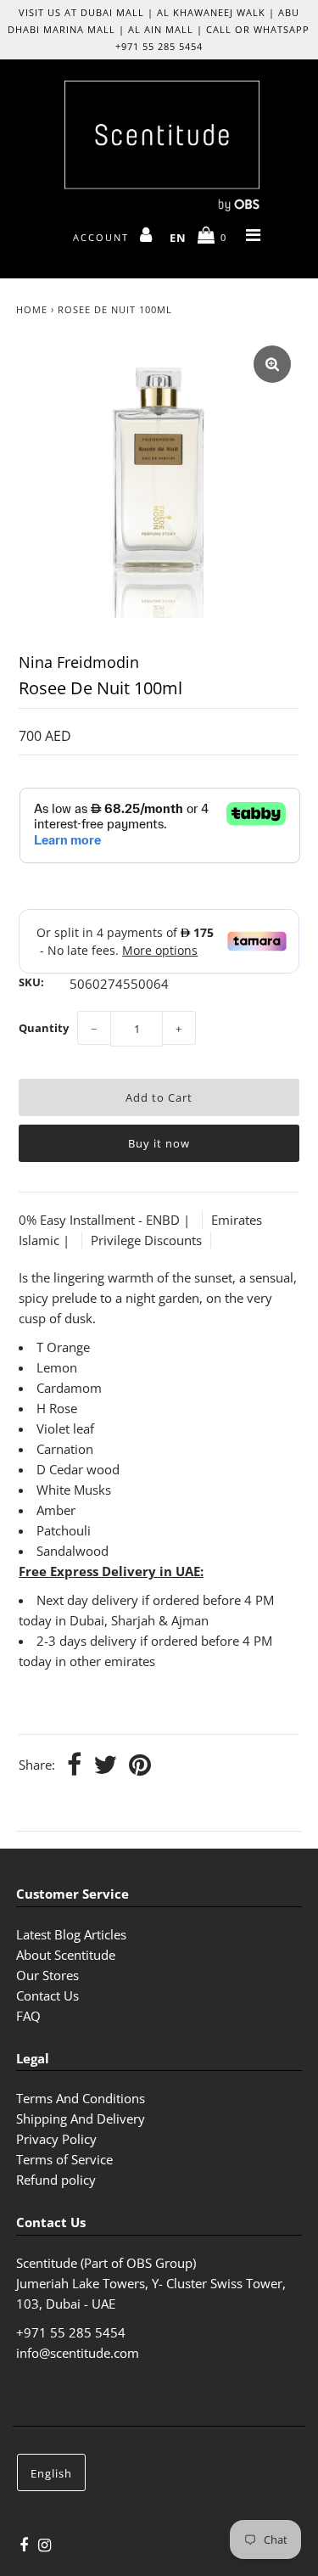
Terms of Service (64, 2159)
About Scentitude (66, 1955)
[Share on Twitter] (105, 1766)
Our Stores (47, 1975)
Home (32, 309)
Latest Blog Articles (71, 1934)
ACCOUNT (103, 237)
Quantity (44, 1028)
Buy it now (159, 1143)
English (51, 2473)
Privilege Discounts (146, 1240)
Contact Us (47, 1995)
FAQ (28, 2016)
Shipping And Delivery (81, 2119)
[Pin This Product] (140, 1766)
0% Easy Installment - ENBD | (106, 1220)
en (178, 238)
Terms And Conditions (81, 2098)
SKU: (31, 982)
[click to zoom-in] (272, 364)
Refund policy (56, 2180)
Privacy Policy (56, 2139)
